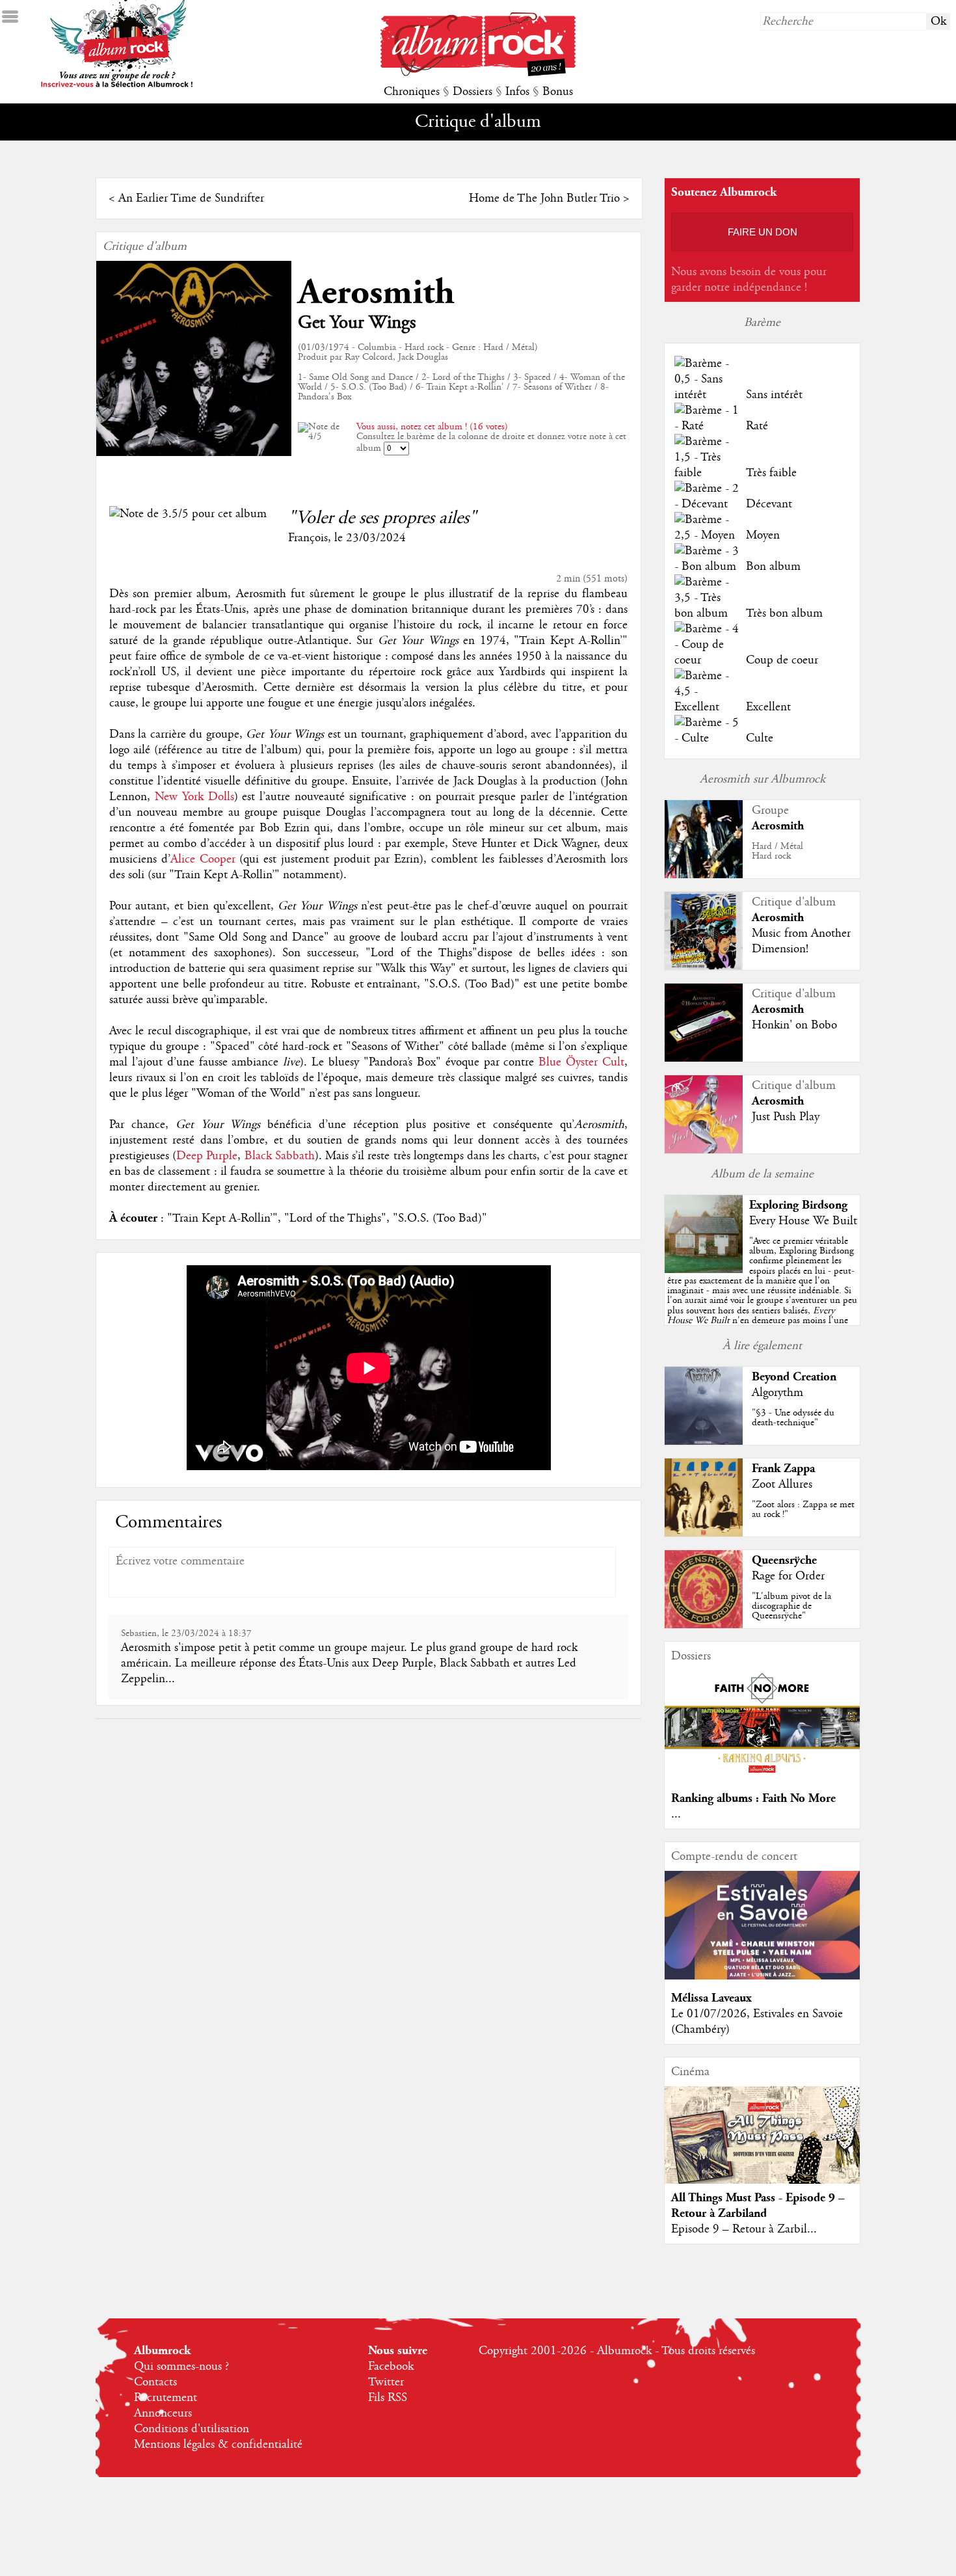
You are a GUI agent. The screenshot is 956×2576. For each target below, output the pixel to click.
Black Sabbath (280, 1156)
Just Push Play (786, 1117)
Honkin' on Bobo (794, 1025)
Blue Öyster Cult (581, 1062)
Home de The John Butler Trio (544, 198)
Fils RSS (388, 2398)
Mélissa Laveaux (711, 1998)
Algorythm (777, 1393)
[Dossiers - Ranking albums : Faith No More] (762, 1777)
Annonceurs (163, 2413)
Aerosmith (376, 292)
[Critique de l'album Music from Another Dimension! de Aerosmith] (704, 967)
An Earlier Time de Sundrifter (191, 198)
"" (762, 1295)
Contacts (155, 2382)
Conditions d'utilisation (192, 2429)
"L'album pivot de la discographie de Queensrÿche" (791, 1606)
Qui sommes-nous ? (181, 2367)
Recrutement (166, 2398)
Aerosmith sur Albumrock (763, 779)
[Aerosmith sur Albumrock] (704, 875)
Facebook (391, 2367)
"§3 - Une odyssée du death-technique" (793, 1418)
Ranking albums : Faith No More (753, 1798)
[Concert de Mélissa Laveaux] (762, 1976)
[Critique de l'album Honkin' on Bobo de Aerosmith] (704, 1058)
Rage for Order (788, 1576)
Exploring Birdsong (798, 1205)
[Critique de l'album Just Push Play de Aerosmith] (704, 1150)
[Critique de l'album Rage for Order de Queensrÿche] (704, 1625)
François (308, 538)
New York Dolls (194, 797)
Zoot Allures (782, 1484)
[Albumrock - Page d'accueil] (478, 73)
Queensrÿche (784, 1560)
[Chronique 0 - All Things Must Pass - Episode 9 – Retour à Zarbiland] (762, 2146)
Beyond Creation (794, 1377)
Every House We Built (803, 1221)
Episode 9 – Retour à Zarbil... (744, 2229)
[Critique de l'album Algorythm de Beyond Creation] (704, 1442)
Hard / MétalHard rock (777, 851)
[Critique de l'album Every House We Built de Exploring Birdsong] (704, 1270)
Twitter (386, 2382)
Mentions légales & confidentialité (218, 2445)
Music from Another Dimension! (801, 941)
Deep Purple (207, 1156)
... (676, 1814)
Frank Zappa (783, 1469)
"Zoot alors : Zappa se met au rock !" (803, 1509)
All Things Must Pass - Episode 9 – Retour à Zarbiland (758, 2206)
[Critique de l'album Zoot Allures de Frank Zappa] (704, 1533)
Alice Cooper (203, 859)
